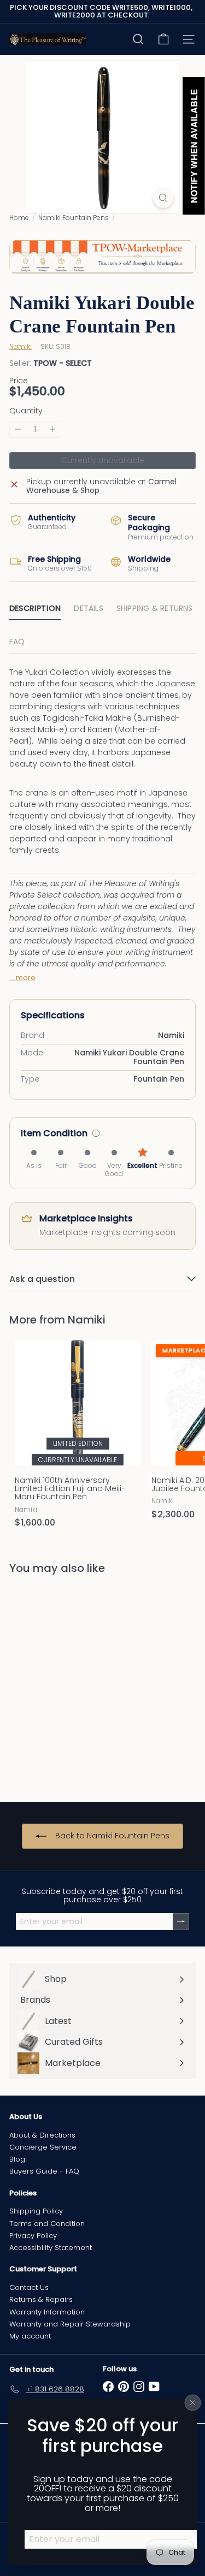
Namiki (87, 1320)
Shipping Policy (36, 2211)
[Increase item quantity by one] (52, 429)
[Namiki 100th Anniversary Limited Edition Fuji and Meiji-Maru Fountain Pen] (78, 1437)
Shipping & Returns (155, 608)
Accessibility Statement (51, 2248)
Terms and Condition (47, 2224)
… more (22, 978)
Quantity (26, 411)
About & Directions (42, 2135)
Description (35, 608)
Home (19, 218)
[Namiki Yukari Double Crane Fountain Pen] (78, 1681)
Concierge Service (43, 2147)
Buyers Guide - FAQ (44, 2171)
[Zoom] (163, 198)
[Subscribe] (181, 1922)
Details (88, 608)
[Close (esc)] (193, 2403)
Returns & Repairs (41, 2299)
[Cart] (163, 39)
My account (30, 2336)
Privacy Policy (33, 2236)
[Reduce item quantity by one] (18, 429)
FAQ (17, 642)
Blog (17, 2159)
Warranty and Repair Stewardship (70, 2324)
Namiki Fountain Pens (74, 218)
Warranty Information (47, 2312)
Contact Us (29, 2287)
